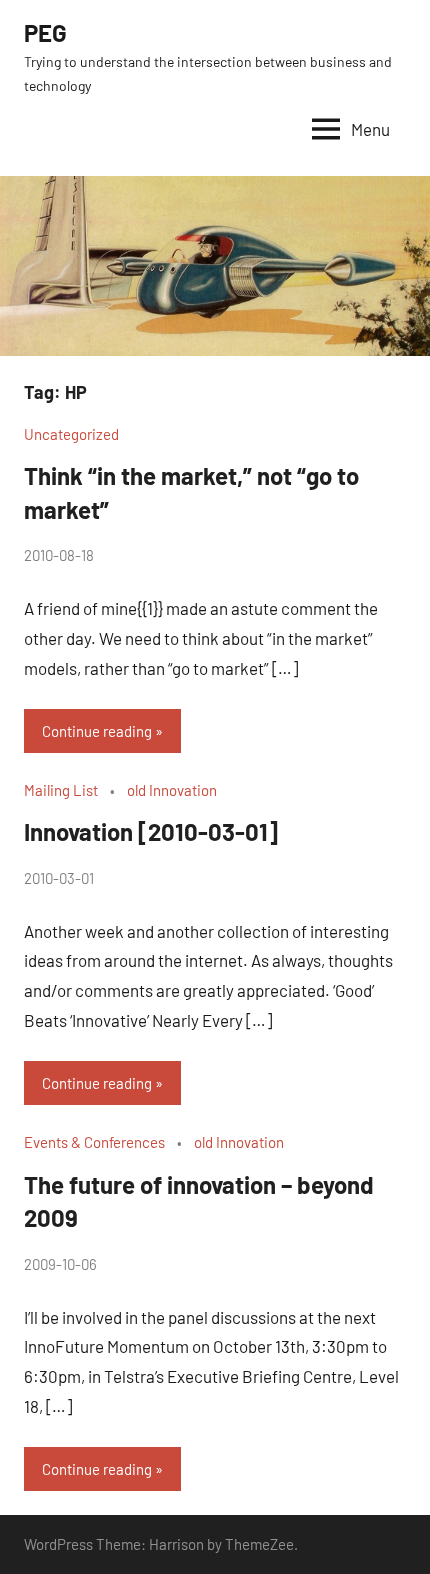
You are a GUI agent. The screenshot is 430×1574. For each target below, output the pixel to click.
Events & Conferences (94, 1142)
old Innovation (172, 790)
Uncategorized (71, 434)
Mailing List (61, 790)
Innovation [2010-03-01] (151, 831)
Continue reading (97, 731)
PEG (45, 32)
